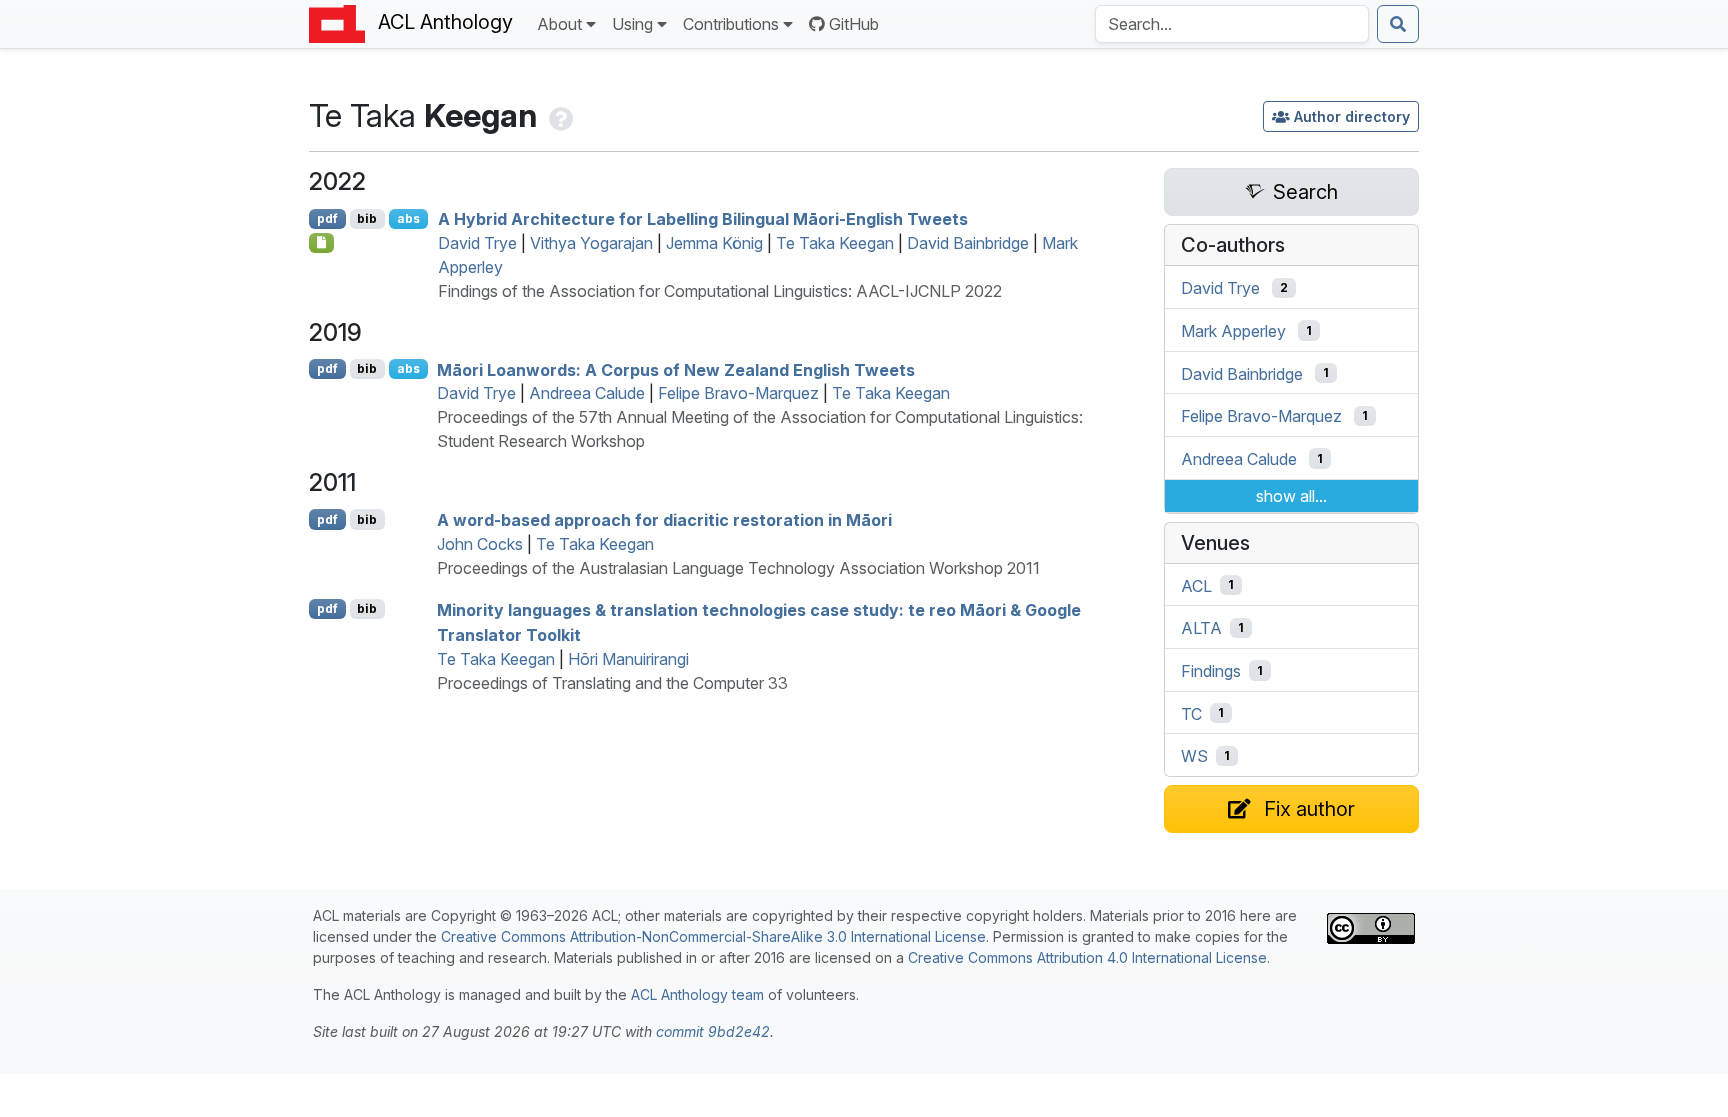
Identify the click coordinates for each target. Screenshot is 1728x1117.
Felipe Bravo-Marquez (738, 393)
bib (367, 218)
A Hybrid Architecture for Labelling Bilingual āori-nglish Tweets (703, 219)
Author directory (1352, 116)
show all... (1291, 496)
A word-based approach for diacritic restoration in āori (664, 520)
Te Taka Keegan (835, 243)
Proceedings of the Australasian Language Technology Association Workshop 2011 (738, 568)
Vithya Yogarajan (591, 243)
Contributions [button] (731, 24)
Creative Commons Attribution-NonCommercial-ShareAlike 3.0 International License (713, 936)
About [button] (559, 24)
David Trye (477, 243)
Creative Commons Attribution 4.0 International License (1087, 957)
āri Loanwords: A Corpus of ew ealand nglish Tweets (676, 369)
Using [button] (632, 24)
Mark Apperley (1233, 331)
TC (1191, 713)
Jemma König (714, 243)
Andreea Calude (587, 393)
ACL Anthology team (697, 994)
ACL (1196, 585)
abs (408, 218)
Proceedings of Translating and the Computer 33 (612, 683)
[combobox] (1232, 24)
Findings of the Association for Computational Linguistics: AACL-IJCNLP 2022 (720, 291)
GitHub (854, 24)
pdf (327, 218)
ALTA (1201, 628)
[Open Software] (321, 243)
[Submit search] (1398, 24)
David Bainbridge (968, 243)
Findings (1211, 671)
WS (1194, 756)
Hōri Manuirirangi (628, 659)
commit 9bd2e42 (713, 1031)
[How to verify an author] (559, 115)
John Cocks (480, 544)
